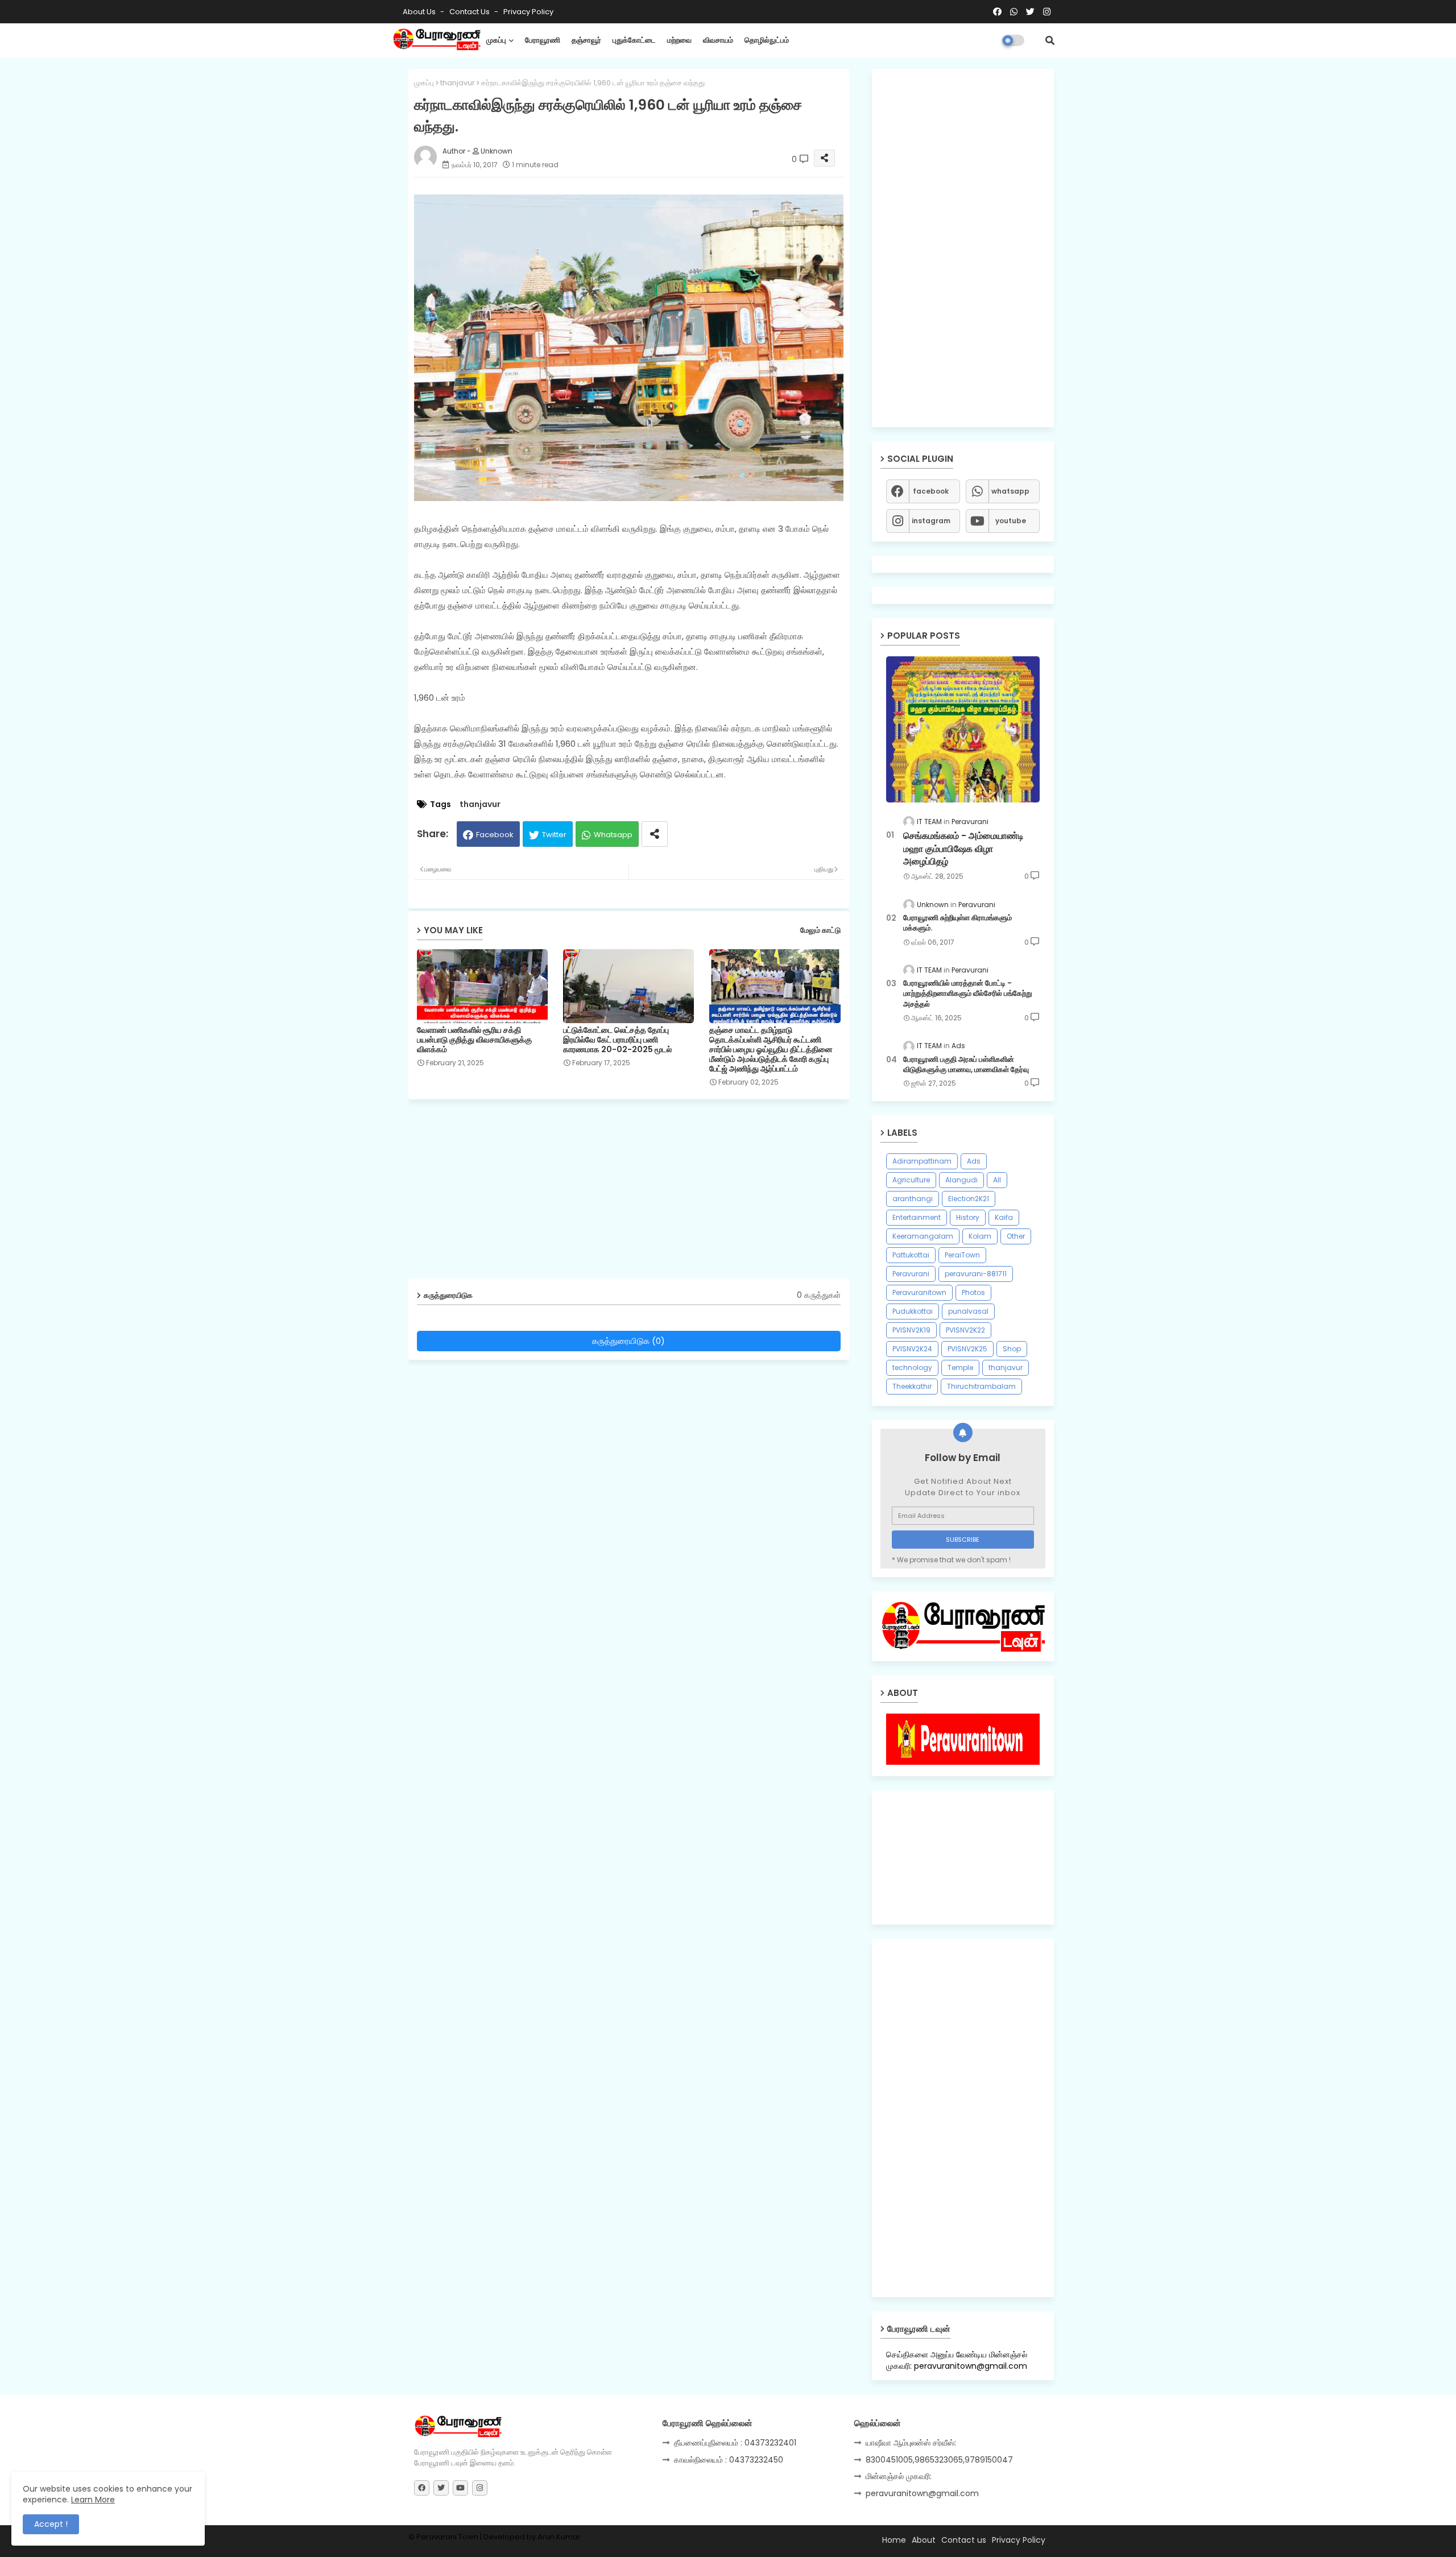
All (997, 1180)
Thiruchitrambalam (981, 1386)
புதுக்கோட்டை (634, 40)
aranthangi (913, 1199)
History (968, 1217)
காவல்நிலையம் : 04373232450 (729, 2460)
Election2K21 (969, 1199)
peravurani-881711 (976, 1274)
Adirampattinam (922, 1161)
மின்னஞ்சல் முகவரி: (899, 2476)
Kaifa (1004, 1217)
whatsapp (1010, 491)
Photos (973, 1292)
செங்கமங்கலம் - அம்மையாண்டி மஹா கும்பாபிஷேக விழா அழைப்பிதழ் (963, 849)
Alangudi (961, 1180)
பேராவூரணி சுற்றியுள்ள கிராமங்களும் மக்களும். (957, 923)
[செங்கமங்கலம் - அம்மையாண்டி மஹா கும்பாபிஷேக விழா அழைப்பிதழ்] (963, 729)
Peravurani (911, 1274)
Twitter (554, 835)
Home (894, 2540)
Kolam (980, 1236)
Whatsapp (613, 835)
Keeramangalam (923, 1236)
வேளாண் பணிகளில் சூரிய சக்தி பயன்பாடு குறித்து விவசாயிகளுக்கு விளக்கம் (474, 1040)
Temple (960, 1368)
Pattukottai (911, 1255)
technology (912, 1368)
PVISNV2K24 (912, 1349)
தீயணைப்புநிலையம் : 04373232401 (735, 2443)
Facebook (495, 835)
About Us (420, 12)
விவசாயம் (718, 40)
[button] (1050, 40)
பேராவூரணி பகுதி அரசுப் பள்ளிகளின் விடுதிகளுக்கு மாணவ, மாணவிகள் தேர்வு (966, 1065)
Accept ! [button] (51, 2524)
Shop (1012, 1349)
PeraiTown (962, 1255)
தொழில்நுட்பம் (767, 40)
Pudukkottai (913, 1311)
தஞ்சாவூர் (586, 40)
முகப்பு (496, 40)
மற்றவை (679, 40)
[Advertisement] (637, 1193)
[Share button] (655, 834)
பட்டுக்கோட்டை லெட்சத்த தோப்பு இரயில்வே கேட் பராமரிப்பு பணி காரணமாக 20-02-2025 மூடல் (617, 1040)
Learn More (93, 2500)
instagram (931, 521)
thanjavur (458, 83)
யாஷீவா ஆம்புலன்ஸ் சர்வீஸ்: (911, 2443)
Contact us (470, 12)
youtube (1011, 521)
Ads (974, 1161)
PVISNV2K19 (911, 1330)
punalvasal (968, 1311)
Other (1016, 1236)
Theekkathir (912, 1386)
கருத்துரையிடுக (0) (628, 1341)
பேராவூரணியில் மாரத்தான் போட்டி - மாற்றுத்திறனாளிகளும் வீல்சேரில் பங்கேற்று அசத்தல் (968, 994)
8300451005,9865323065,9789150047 (939, 2460)
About (924, 2540)
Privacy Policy (528, 12)
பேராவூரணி (543, 40)
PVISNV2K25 (967, 1349)
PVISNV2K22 (965, 1330)
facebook (931, 491)
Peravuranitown (919, 1292)
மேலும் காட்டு (820, 930)
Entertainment (917, 1217)
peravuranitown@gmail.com (922, 2493)
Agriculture (911, 1180)
